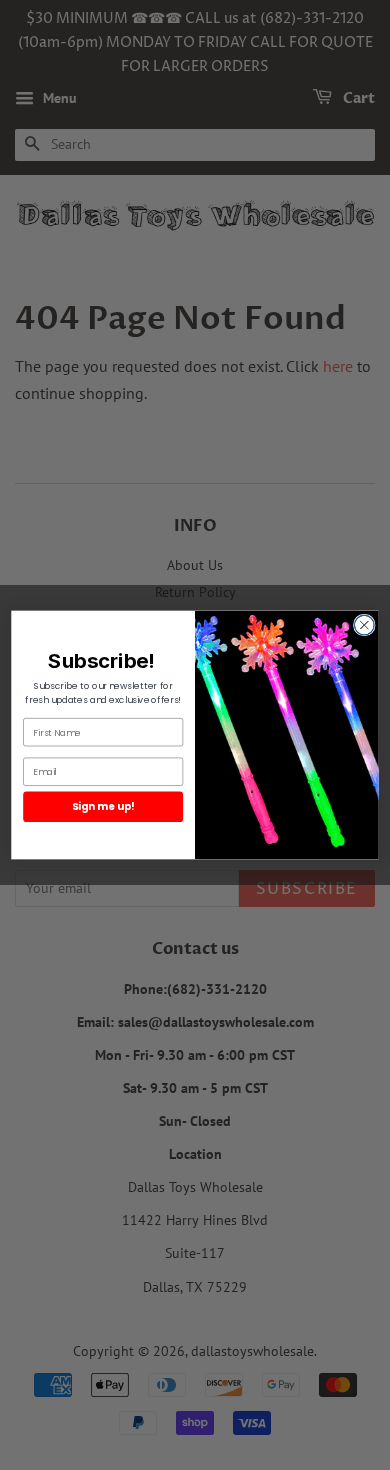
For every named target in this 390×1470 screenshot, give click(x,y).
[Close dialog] (364, 625)
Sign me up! (103, 806)
